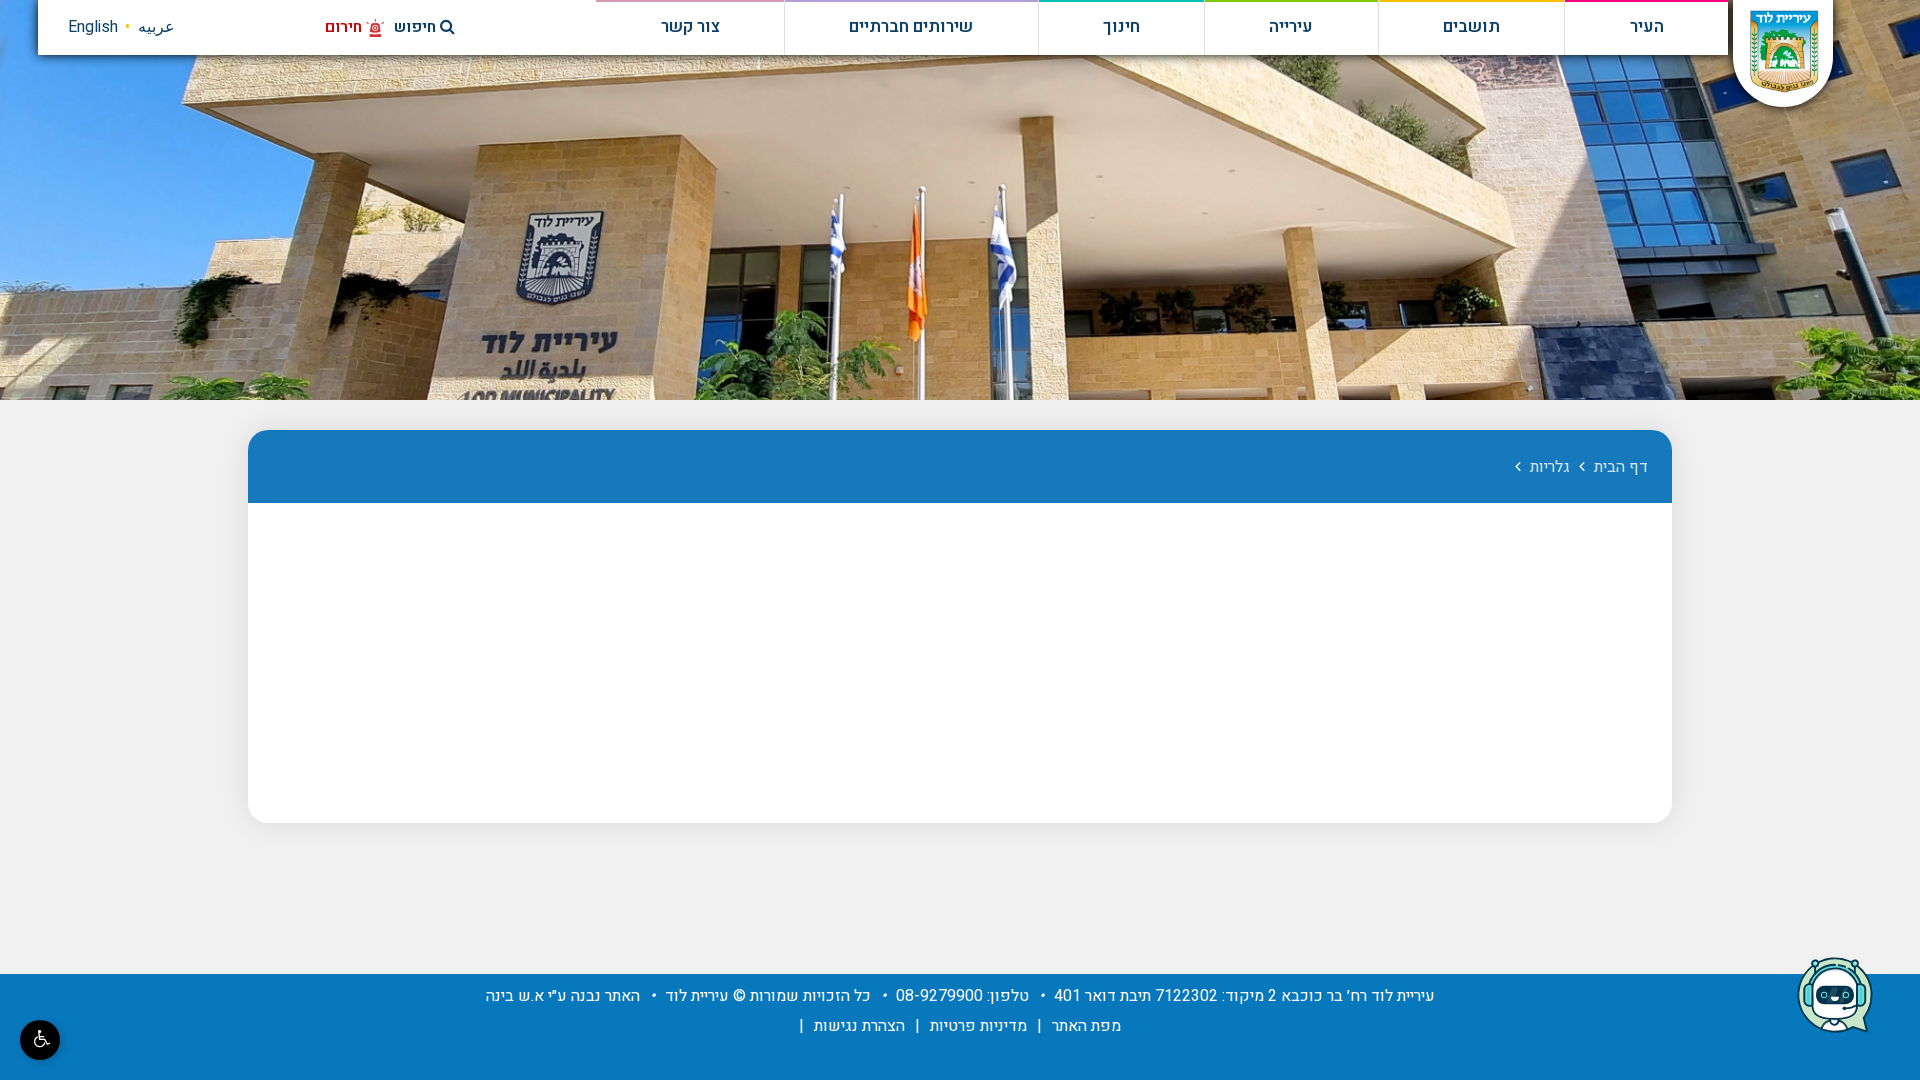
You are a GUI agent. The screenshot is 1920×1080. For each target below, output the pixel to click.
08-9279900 (939, 996)
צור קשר (690, 27)
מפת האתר (1086, 1026)
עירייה (1291, 27)
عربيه (156, 27)
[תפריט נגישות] (40, 1040)
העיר (1647, 27)
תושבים (1471, 27)
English (93, 27)
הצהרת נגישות (859, 1026)
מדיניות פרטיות (978, 1026)
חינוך (1121, 27)
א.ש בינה (515, 996)
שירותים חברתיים (911, 27)
